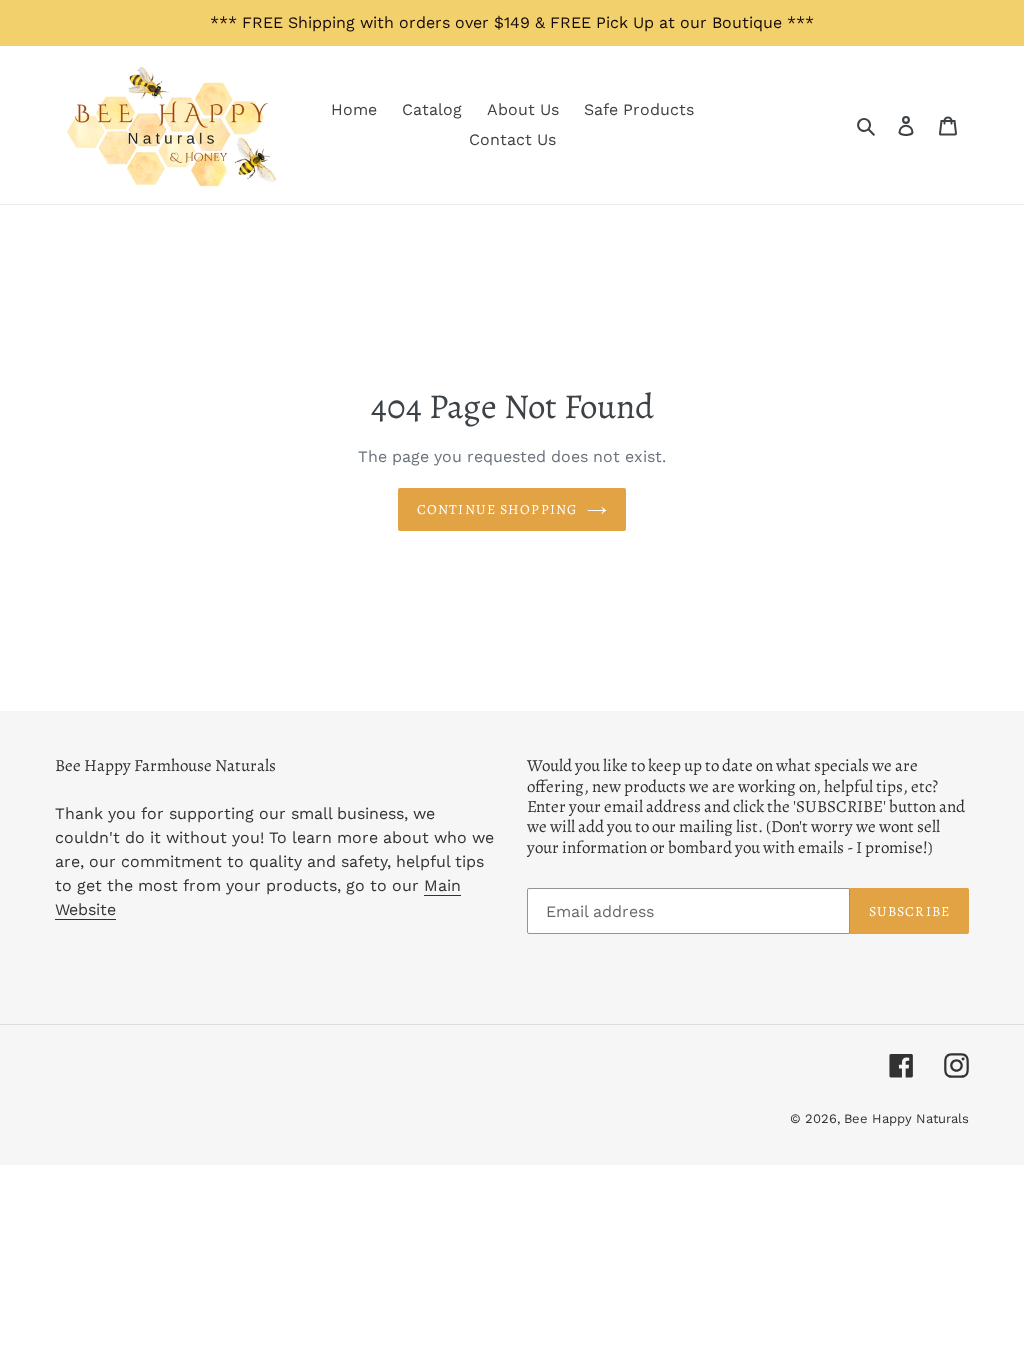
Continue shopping (497, 509)
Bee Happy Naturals (906, 1118)
